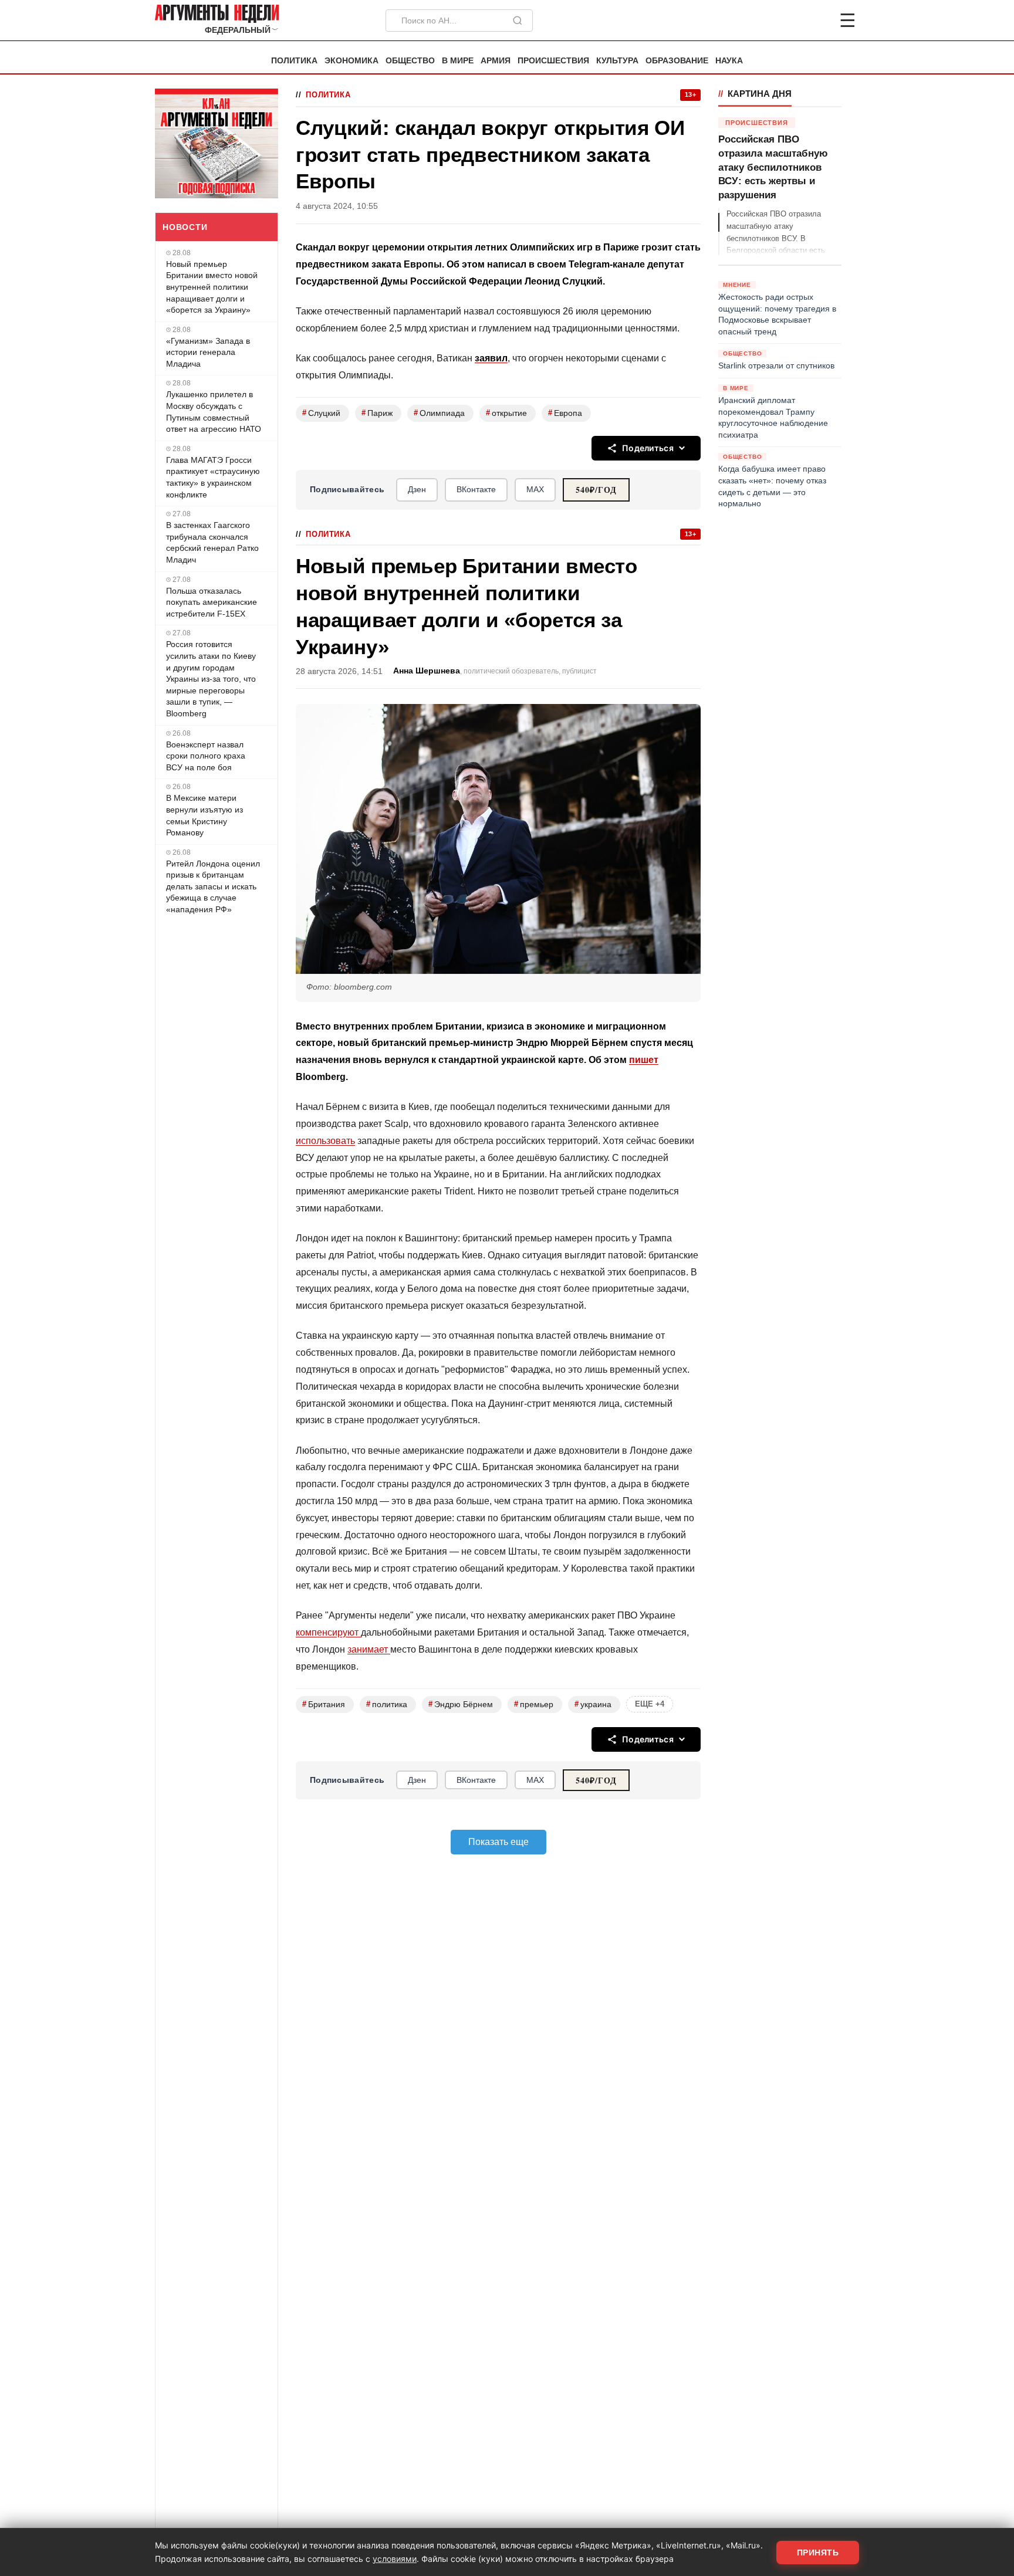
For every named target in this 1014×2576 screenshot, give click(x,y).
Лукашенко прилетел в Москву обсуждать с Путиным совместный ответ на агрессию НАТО (214, 412)
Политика (294, 61)
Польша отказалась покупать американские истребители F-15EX (212, 602)
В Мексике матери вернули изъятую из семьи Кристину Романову (205, 815)
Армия (496, 61)
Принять (818, 2553)
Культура (617, 61)
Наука (729, 61)
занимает (369, 1649)
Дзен (417, 489)
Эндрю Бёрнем (461, 1704)
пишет (644, 1060)
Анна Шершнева (427, 671)
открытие (506, 413)
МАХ (535, 489)
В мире (458, 61)
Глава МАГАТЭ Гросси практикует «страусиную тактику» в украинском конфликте (213, 477)
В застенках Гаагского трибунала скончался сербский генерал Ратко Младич (212, 542)
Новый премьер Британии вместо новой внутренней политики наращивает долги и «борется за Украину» (212, 287)
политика (387, 1704)
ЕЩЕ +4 (650, 1704)
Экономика (351, 61)
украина (593, 1704)
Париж (377, 413)
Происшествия (553, 61)
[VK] (816, 21)
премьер (534, 1704)
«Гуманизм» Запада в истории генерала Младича (208, 352)
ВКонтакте (476, 489)
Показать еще (498, 1842)
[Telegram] (786, 21)
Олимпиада (439, 413)
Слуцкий (321, 413)
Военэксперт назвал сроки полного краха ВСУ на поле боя (206, 756)
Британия (324, 1704)
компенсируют (328, 1632)
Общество (410, 61)
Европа (565, 413)
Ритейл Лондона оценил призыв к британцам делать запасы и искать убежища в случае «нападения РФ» (213, 886)
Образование (677, 61)
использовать (325, 1141)
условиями (395, 2559)
